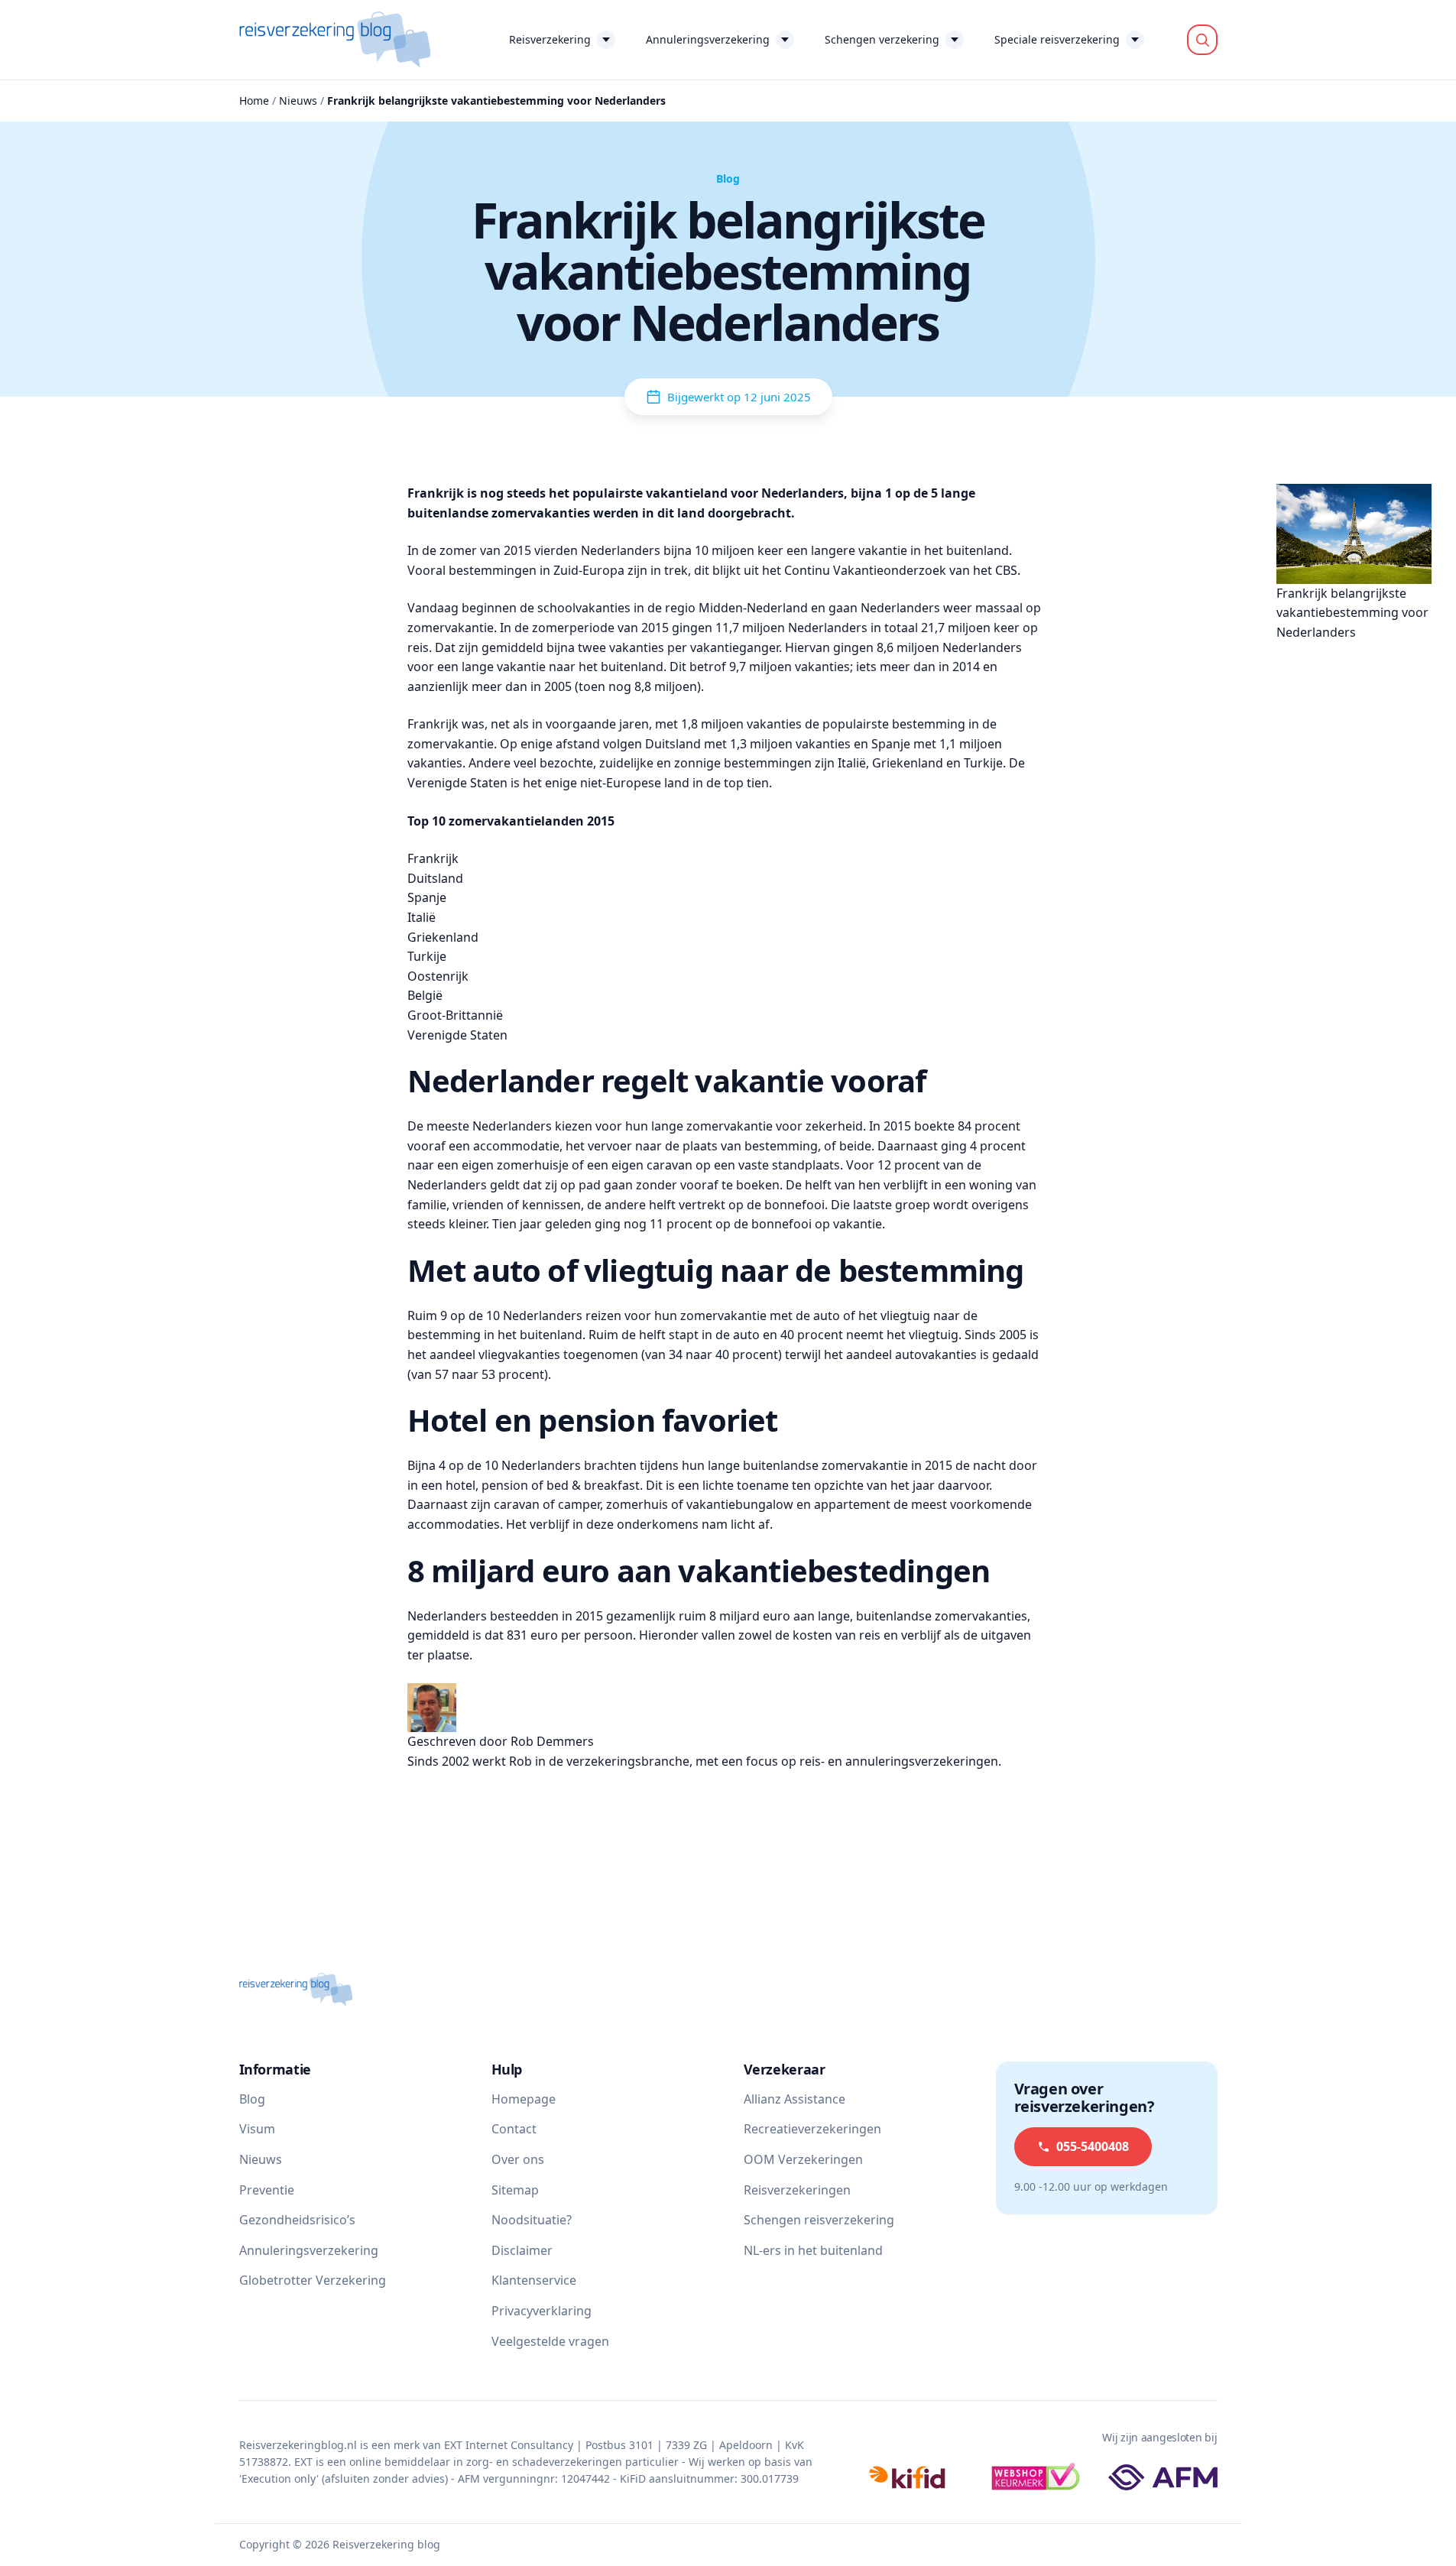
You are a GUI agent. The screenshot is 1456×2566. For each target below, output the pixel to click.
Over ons (518, 2159)
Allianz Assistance (794, 2099)
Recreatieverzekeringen (812, 2129)
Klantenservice (534, 2280)
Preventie (267, 2190)
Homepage (524, 2099)
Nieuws (298, 101)
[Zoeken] (1202, 40)
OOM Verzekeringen (803, 2159)
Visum (257, 2129)
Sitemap (515, 2190)
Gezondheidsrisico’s (297, 2220)
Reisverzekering (550, 39)
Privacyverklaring (542, 2311)
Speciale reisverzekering (1057, 39)
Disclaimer (522, 2250)
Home (254, 101)
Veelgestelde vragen (550, 2341)
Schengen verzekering (882, 39)
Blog (252, 2099)
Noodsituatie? (532, 2220)
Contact (514, 2129)
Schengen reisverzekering (819, 2220)
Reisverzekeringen (797, 2190)
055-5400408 (1093, 2146)
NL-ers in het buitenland (813, 2250)
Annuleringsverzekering (708, 39)
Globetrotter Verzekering (313, 2280)
